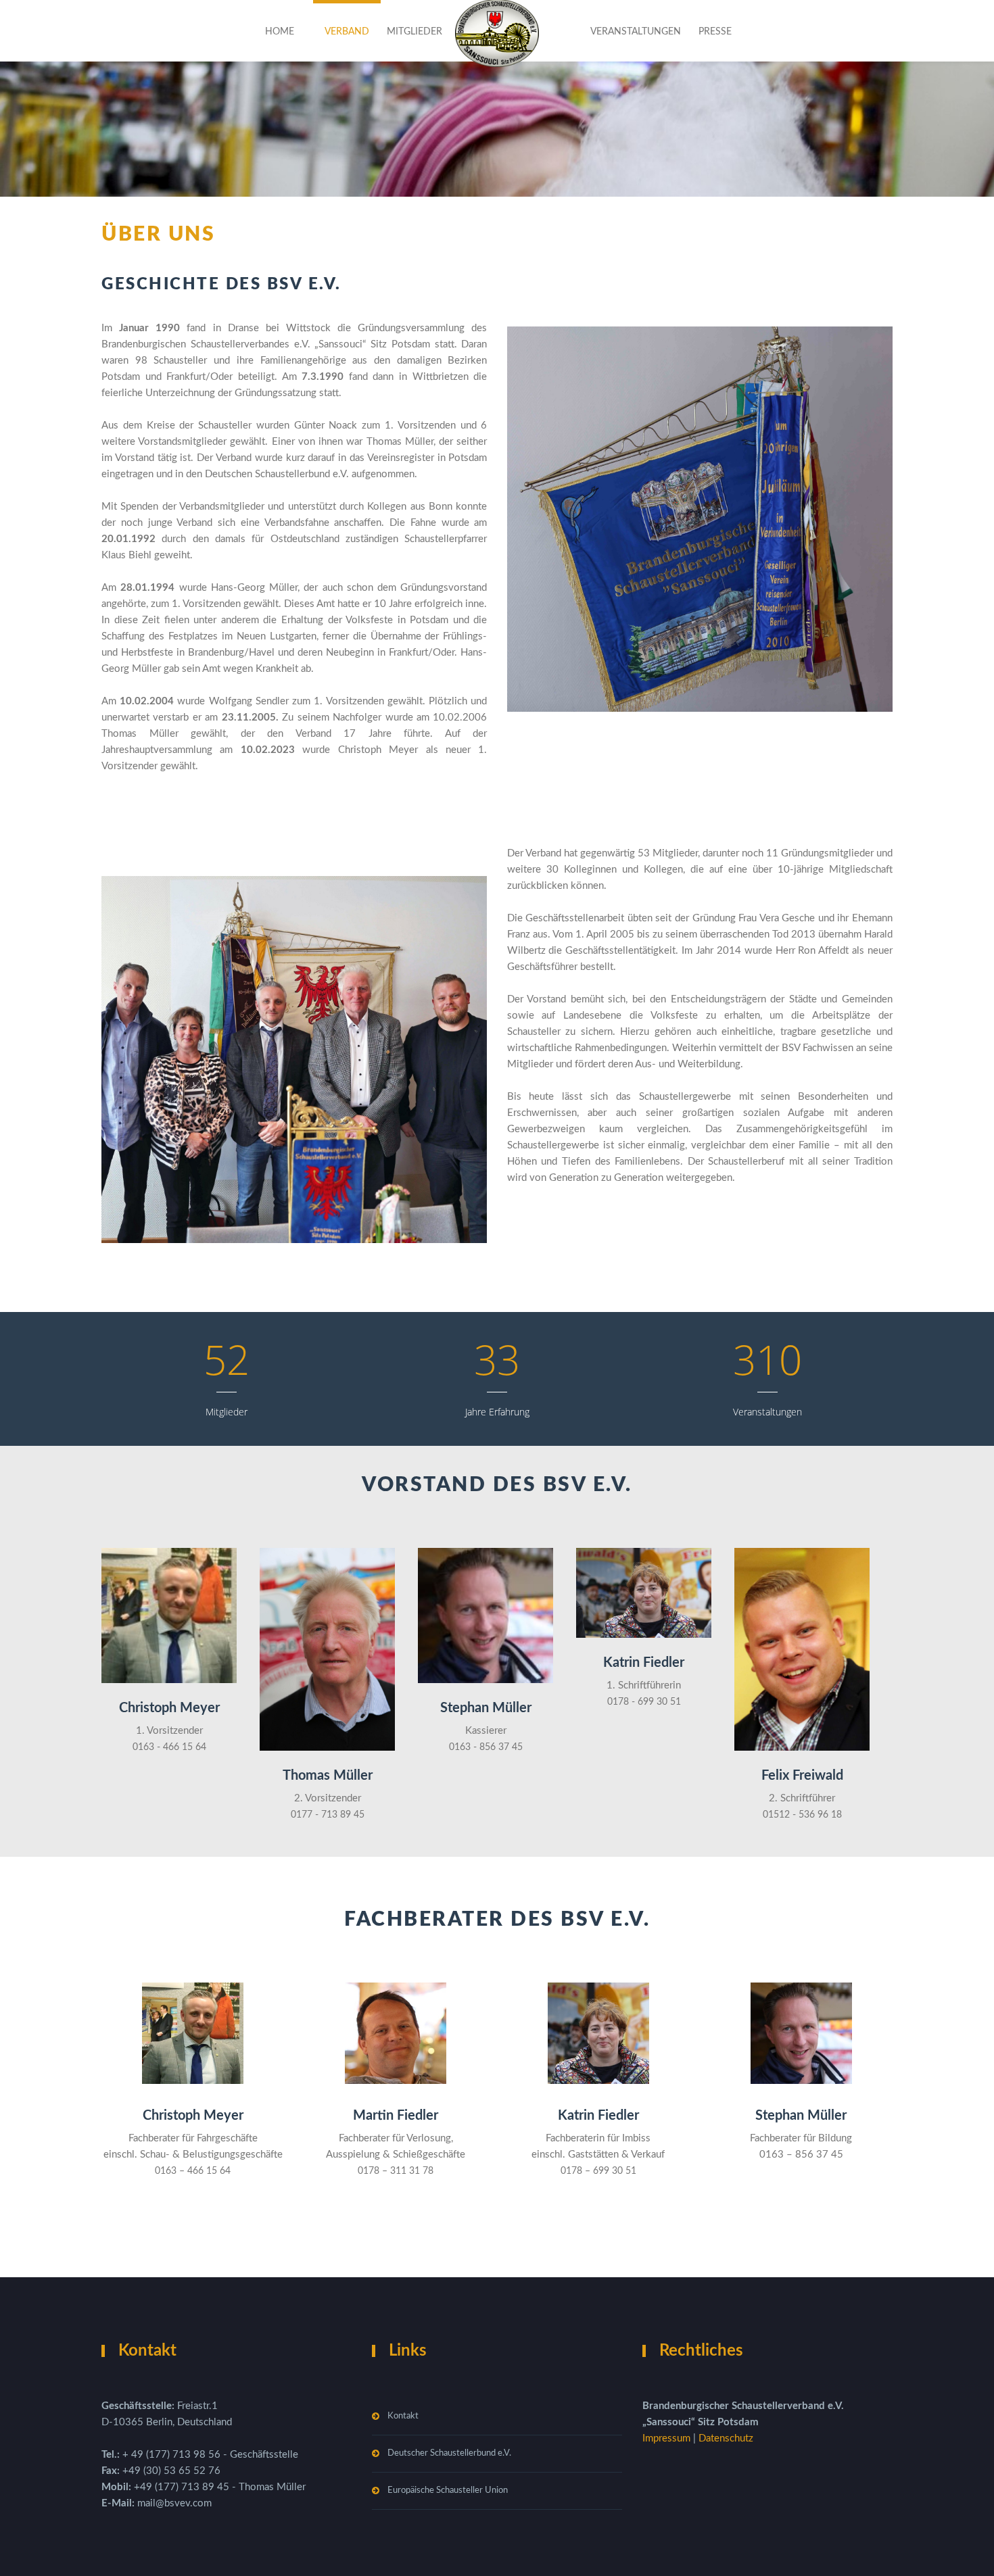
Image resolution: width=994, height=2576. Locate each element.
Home (280, 32)
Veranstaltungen (636, 32)
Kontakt (403, 2416)
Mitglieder (415, 32)
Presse (715, 32)
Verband (347, 32)
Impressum (668, 2438)
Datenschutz (726, 2438)
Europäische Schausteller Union (448, 2490)
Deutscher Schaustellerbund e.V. (449, 2453)
